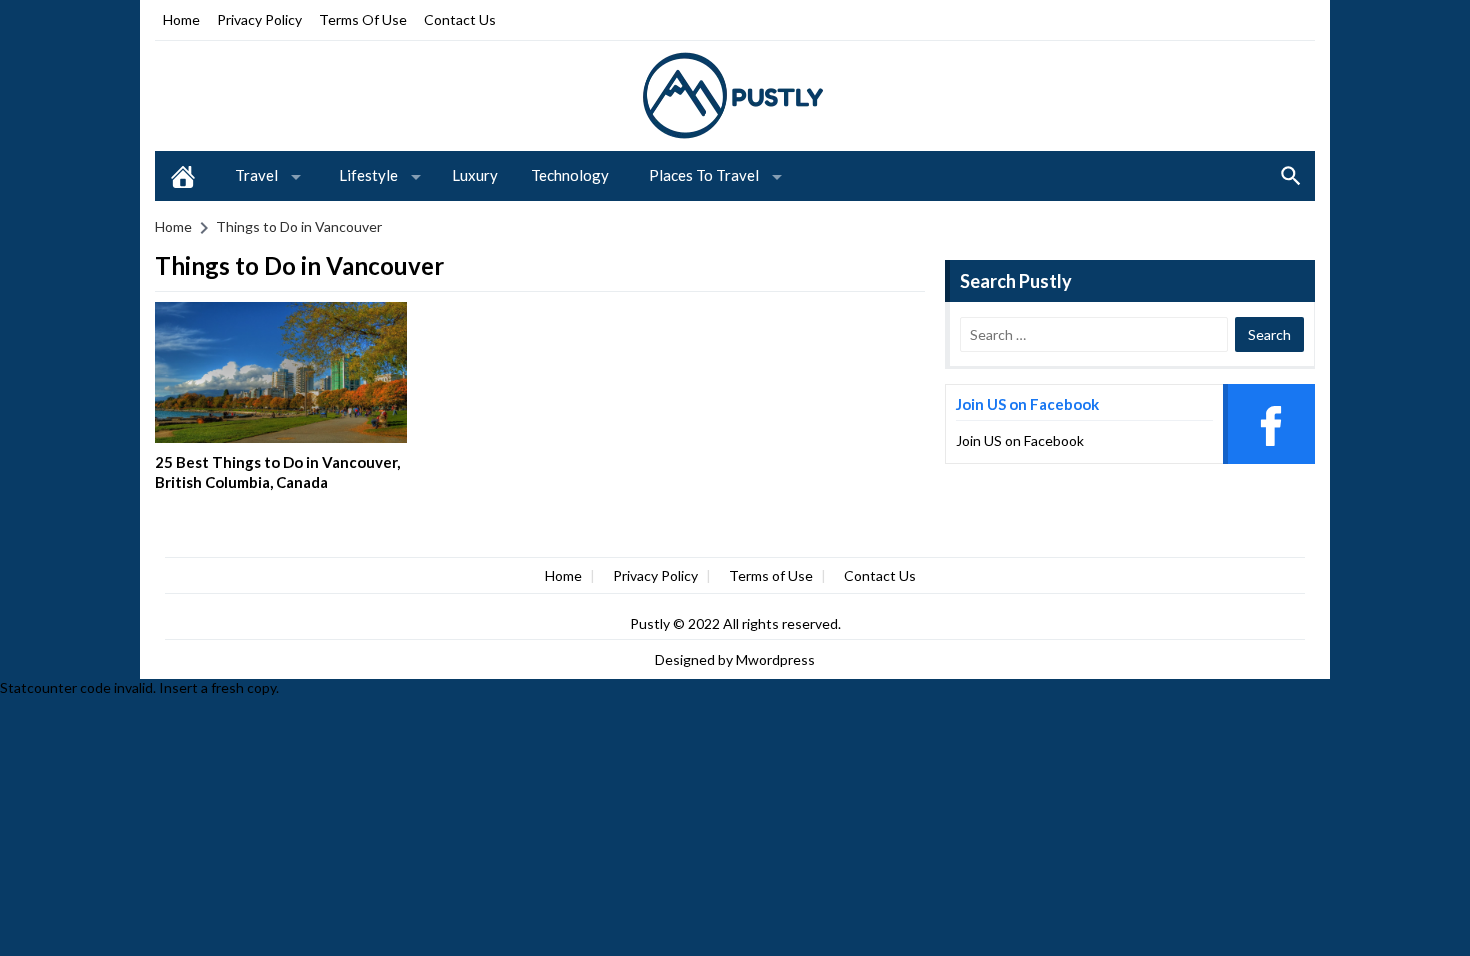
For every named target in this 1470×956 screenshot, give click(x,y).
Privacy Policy (259, 19)
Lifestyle (368, 175)
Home (181, 19)
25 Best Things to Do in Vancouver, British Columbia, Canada (277, 472)
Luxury (475, 175)
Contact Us (460, 19)
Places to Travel (704, 175)
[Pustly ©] (735, 94)
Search (1291, 176)
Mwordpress (775, 659)
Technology (570, 175)
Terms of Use (363, 19)
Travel (256, 175)
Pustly (651, 623)
